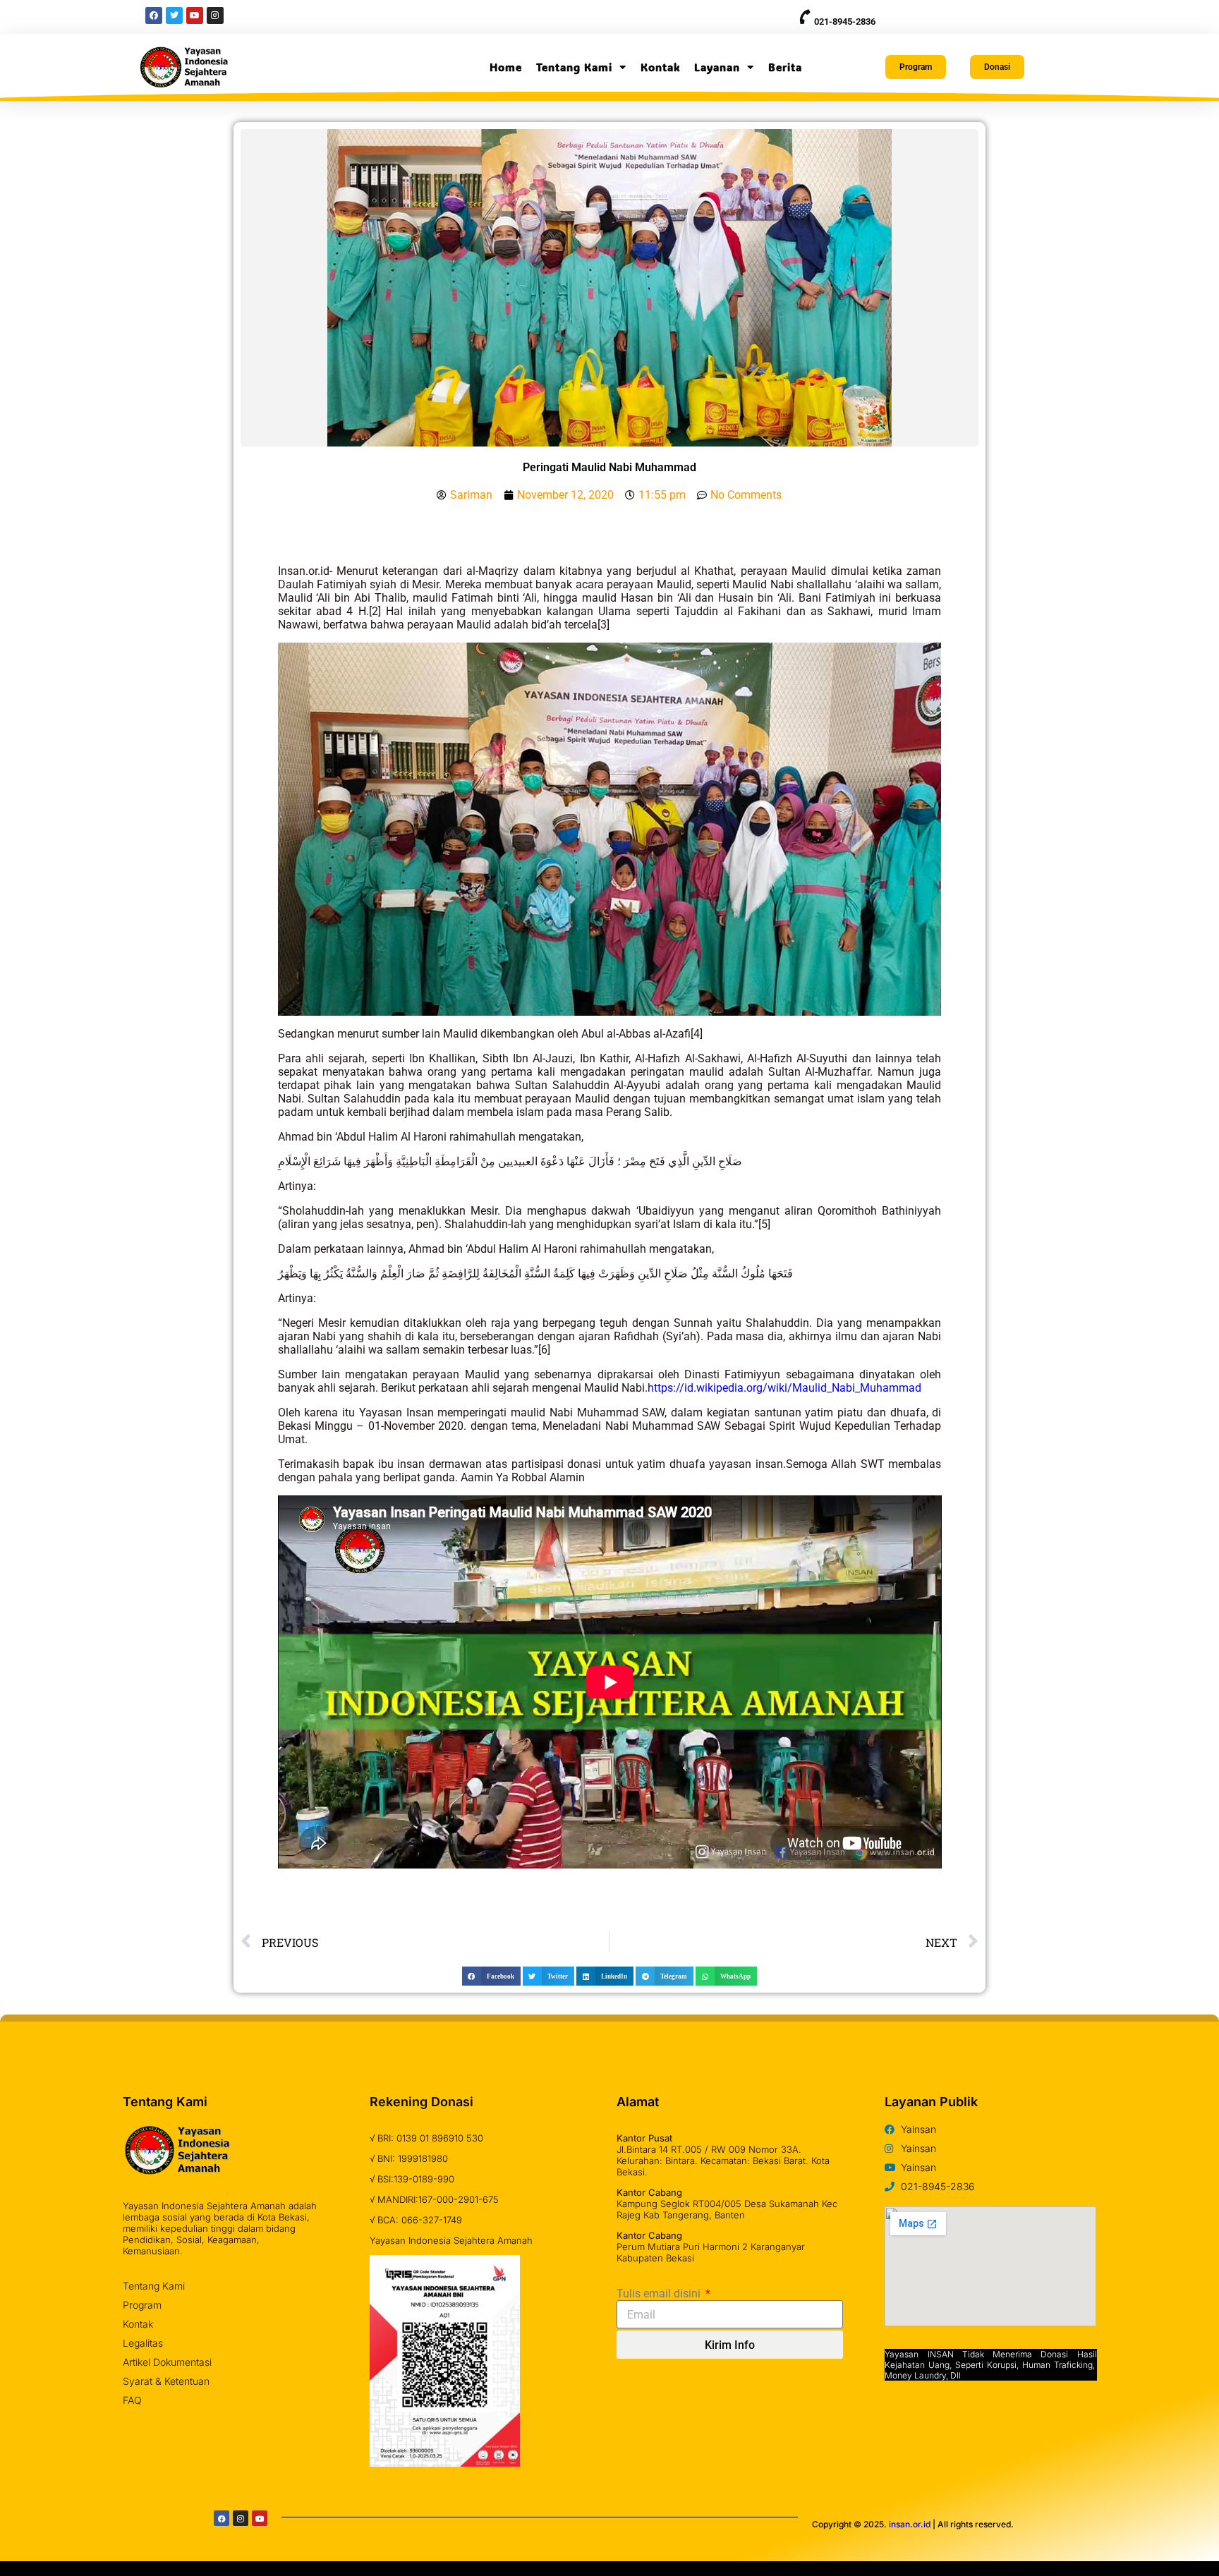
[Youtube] (260, 2518)
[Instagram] (241, 2518)
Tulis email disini (660, 2294)
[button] (491, 1976)
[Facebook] (222, 2518)
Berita (785, 67)
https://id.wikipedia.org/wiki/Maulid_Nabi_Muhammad (784, 1388)
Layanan (717, 67)
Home (506, 67)
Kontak (660, 67)
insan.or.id (910, 2524)
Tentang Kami (574, 67)
